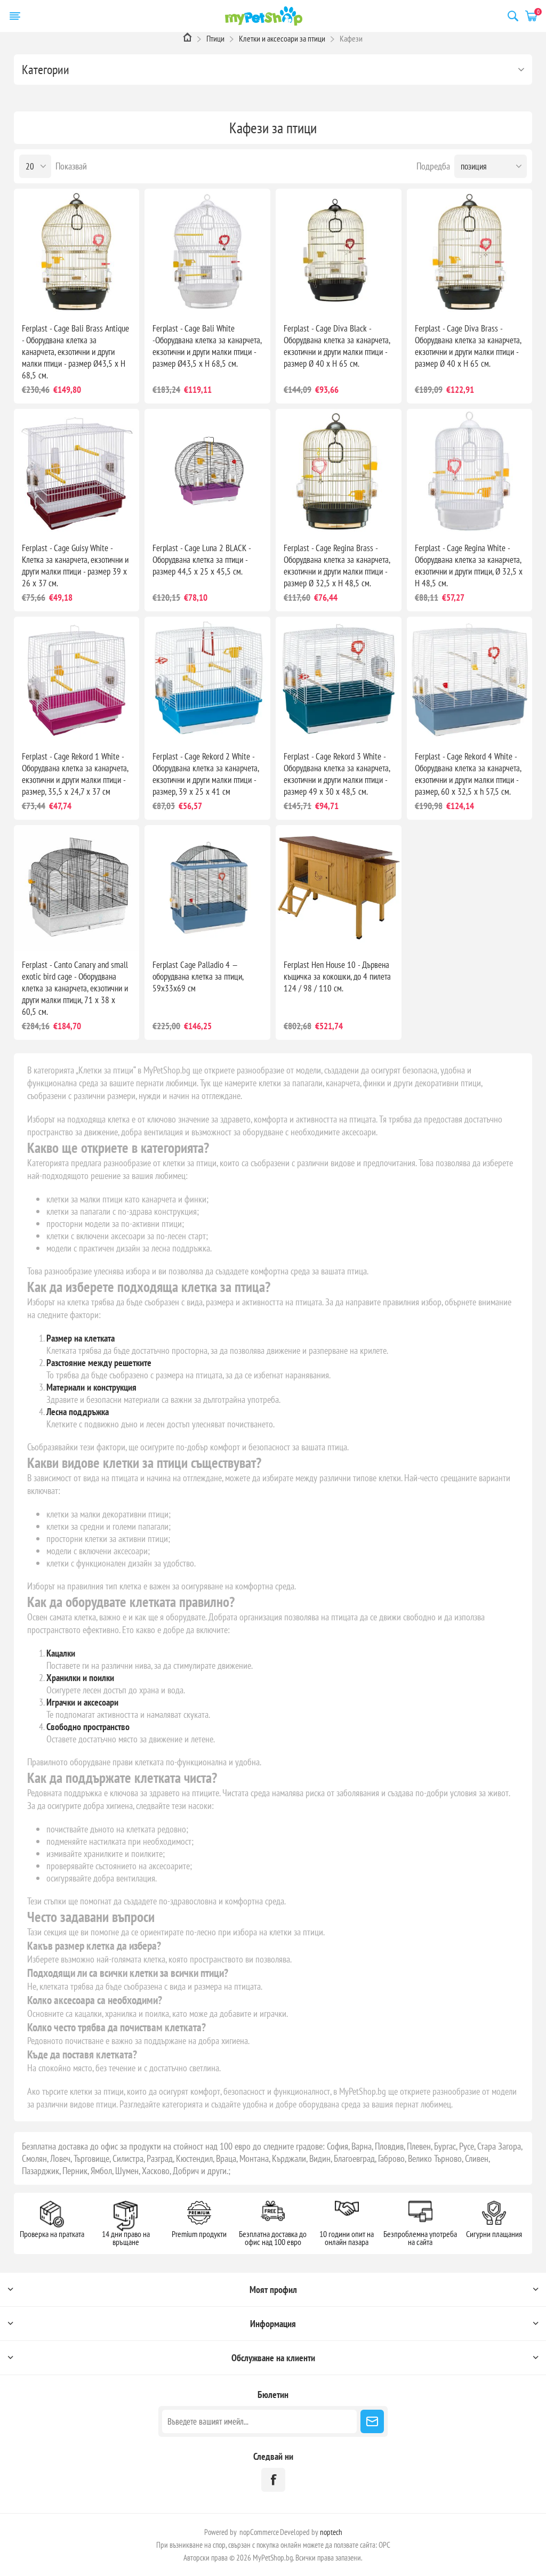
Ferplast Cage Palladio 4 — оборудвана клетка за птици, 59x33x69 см (198, 976)
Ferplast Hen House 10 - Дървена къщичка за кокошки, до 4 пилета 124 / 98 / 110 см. (337, 976)
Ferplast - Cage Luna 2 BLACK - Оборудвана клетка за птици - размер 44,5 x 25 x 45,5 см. (202, 560)
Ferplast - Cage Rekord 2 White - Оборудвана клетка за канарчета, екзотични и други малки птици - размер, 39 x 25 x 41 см (206, 774)
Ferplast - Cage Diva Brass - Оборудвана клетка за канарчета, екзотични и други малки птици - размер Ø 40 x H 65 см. (468, 346)
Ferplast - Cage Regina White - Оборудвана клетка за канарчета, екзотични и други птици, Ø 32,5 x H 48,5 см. (469, 566)
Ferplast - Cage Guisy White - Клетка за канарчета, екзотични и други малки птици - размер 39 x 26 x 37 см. (75, 566)
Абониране (372, 2421)
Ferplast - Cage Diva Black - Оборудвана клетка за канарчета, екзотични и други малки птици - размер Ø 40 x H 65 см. (337, 346)
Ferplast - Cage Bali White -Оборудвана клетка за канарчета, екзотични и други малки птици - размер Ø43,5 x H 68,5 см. (207, 346)
